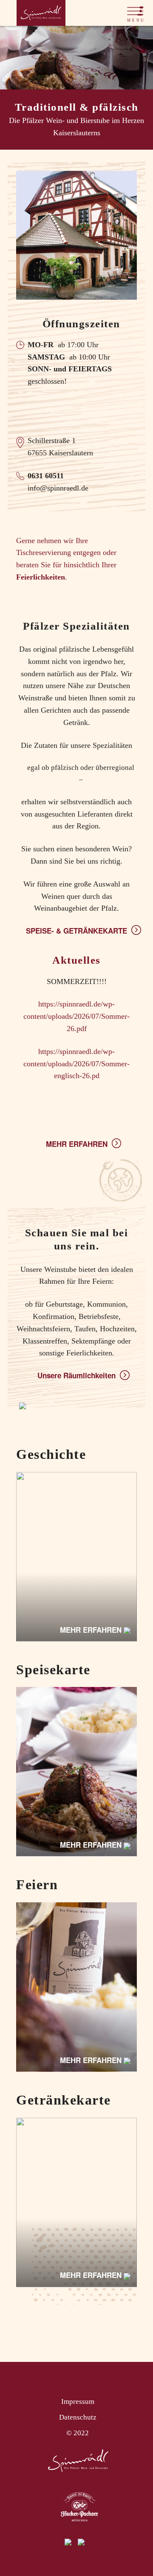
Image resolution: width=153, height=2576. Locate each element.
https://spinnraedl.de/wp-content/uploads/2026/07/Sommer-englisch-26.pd (76, 1064)
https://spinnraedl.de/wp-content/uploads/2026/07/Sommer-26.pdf (76, 1016)
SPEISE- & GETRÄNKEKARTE (76, 931)
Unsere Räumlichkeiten (76, 1375)
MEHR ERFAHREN (77, 1144)
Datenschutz (78, 2417)
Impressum (78, 2402)
